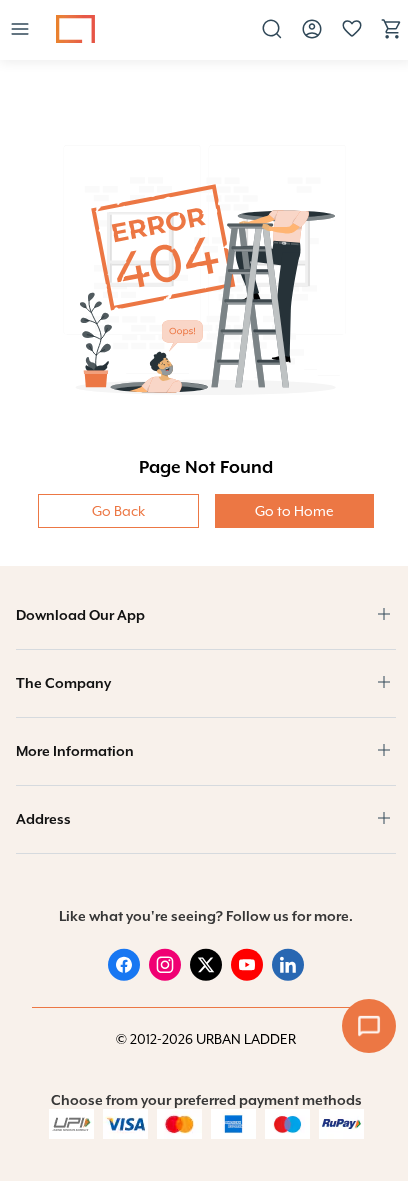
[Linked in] (288, 976)
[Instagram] (165, 976)
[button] (20, 30)
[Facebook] (124, 976)
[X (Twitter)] (206, 976)
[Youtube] (247, 976)
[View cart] (392, 36)
